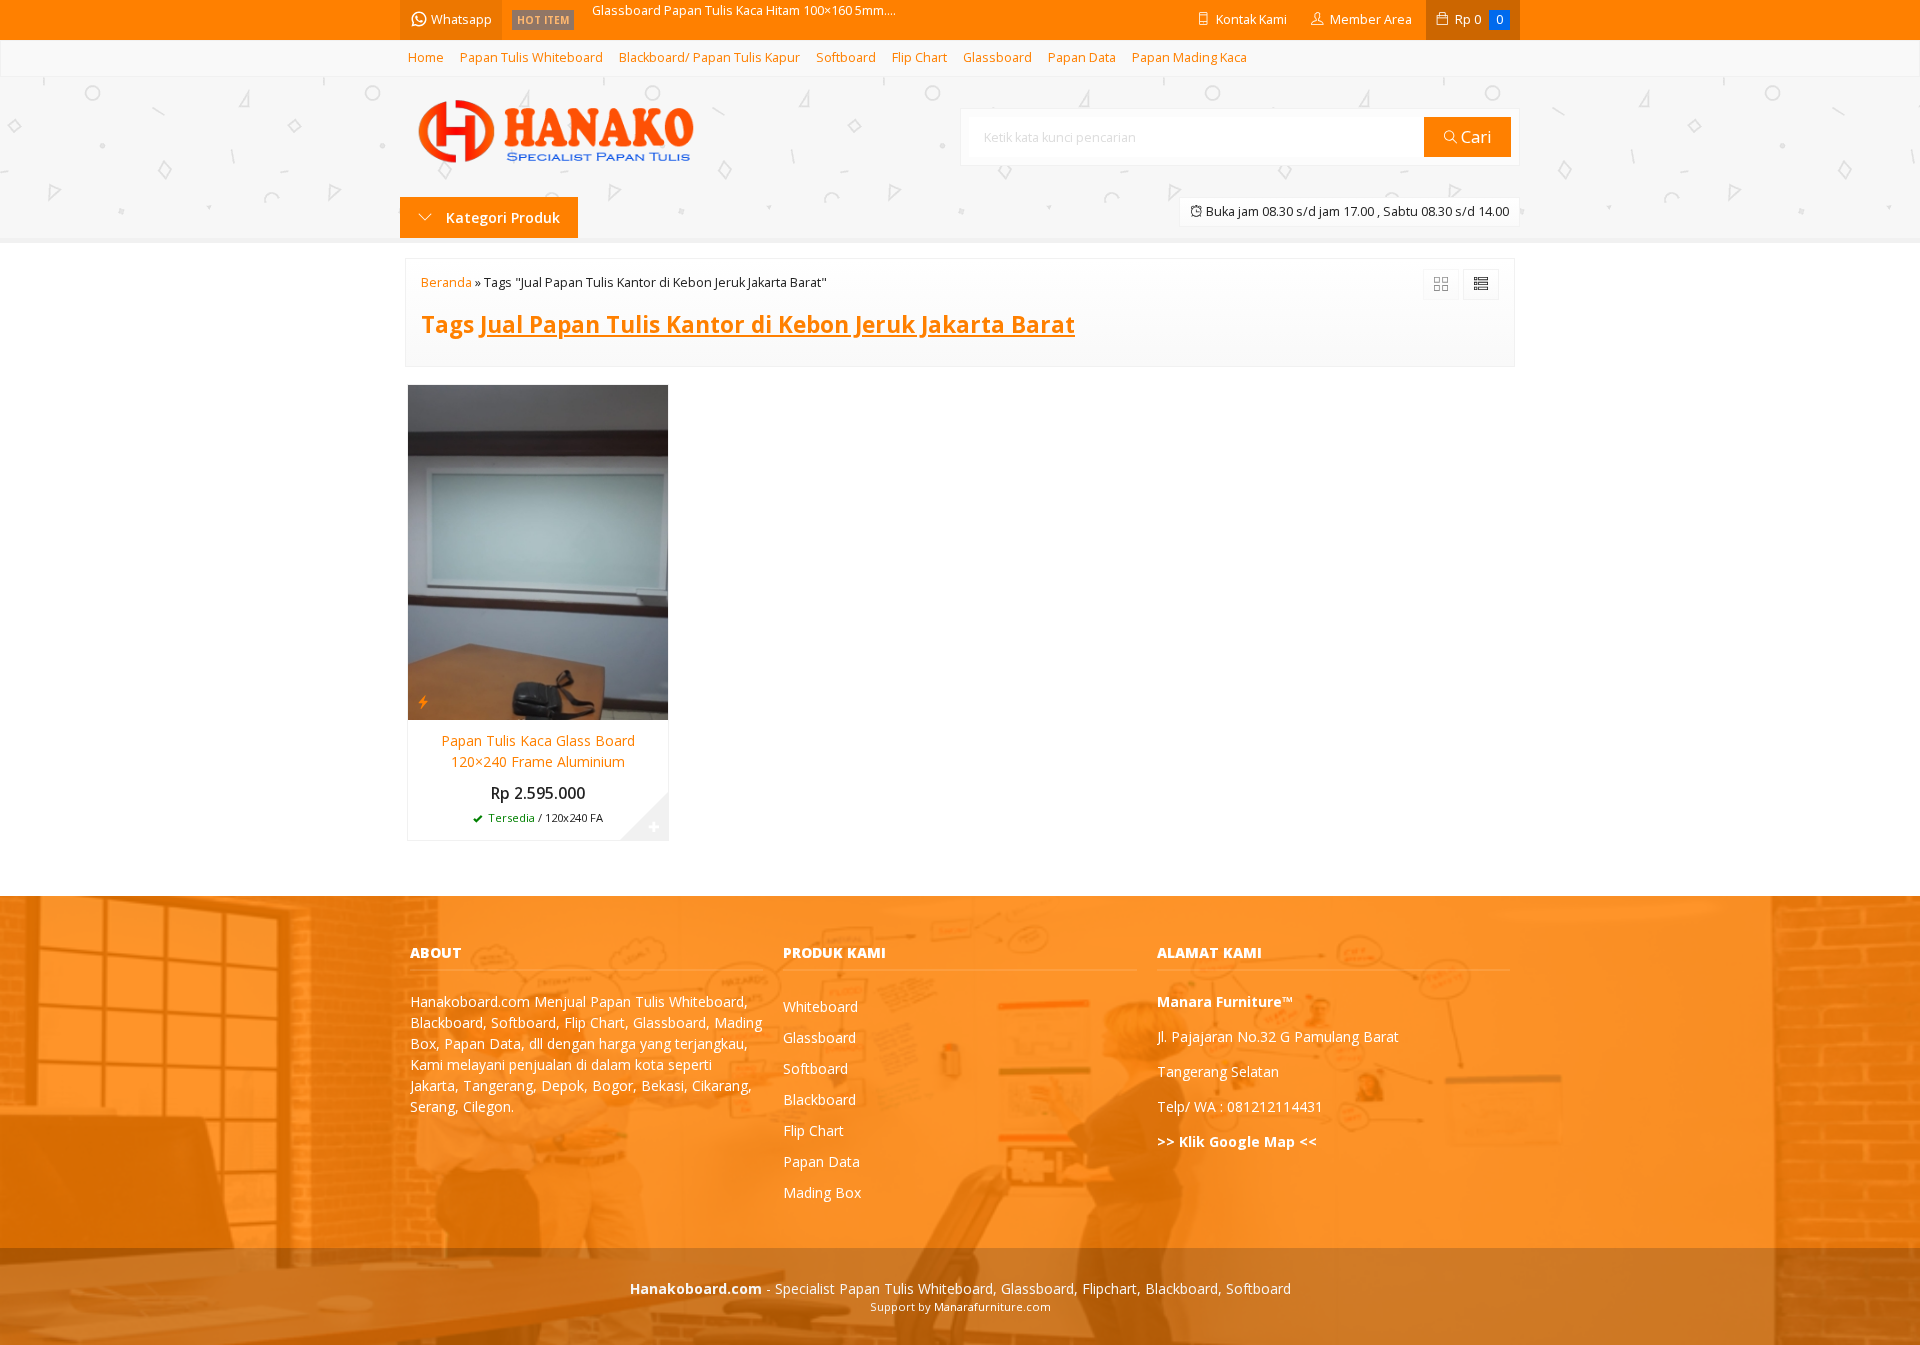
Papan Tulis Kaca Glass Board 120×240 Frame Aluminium (538, 751)
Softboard (846, 57)
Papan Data (1082, 57)
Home (426, 57)
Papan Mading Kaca (1189, 57)
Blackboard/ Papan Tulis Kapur (709, 57)
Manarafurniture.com (992, 1306)
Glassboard (997, 57)
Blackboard (819, 1099)
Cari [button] (1474, 136)
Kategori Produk (501, 217)
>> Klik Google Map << (1237, 1141)
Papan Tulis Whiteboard (531, 57)
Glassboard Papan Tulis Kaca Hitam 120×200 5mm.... (744, 19)
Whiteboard (820, 1006)
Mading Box (822, 1192)
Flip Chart (919, 57)
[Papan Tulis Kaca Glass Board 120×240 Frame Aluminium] (538, 550)
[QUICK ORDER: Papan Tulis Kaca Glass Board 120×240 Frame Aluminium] (423, 701)
